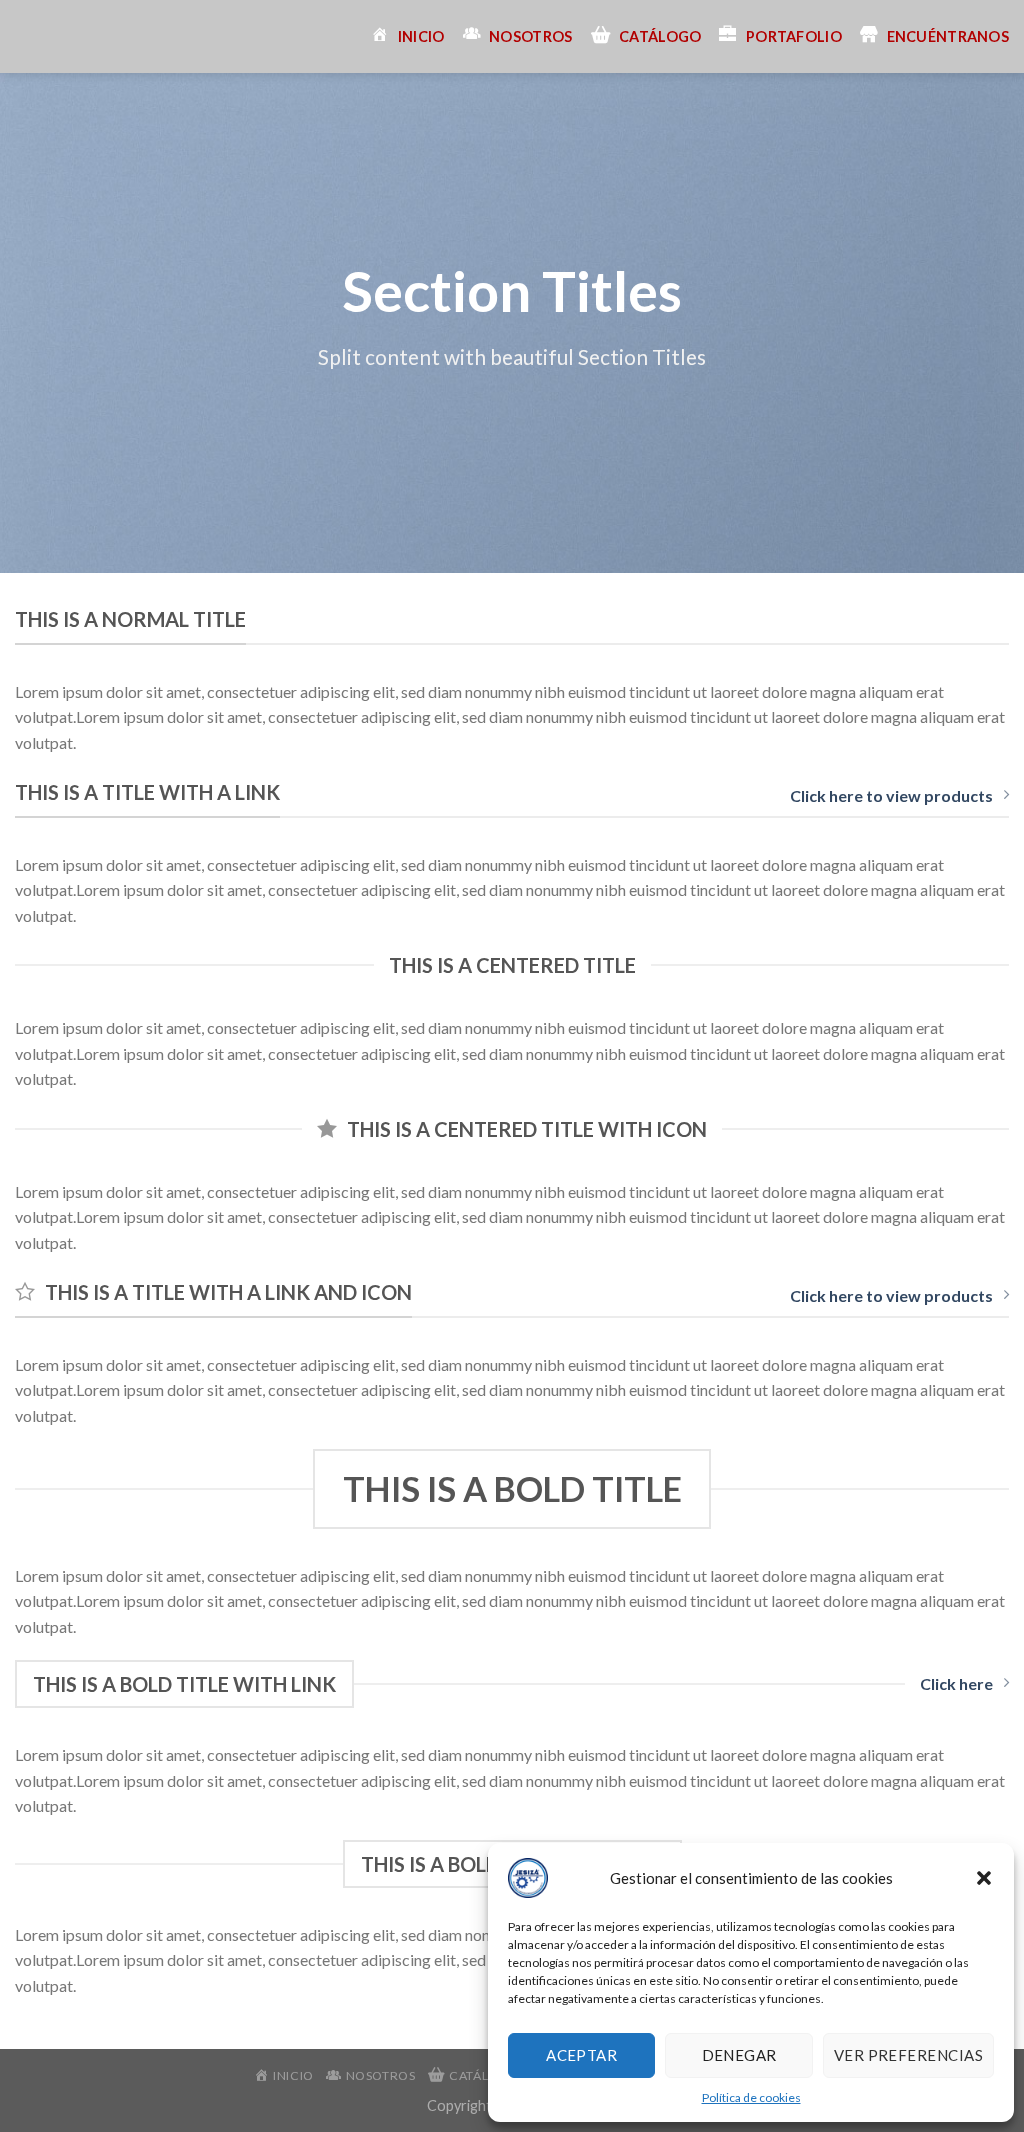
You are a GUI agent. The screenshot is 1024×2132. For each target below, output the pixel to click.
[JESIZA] (30, 36)
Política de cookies (751, 2097)
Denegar (739, 2055)
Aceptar (581, 2055)
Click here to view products (891, 795)
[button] (984, 1878)
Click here (956, 1683)
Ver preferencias (908, 2055)
